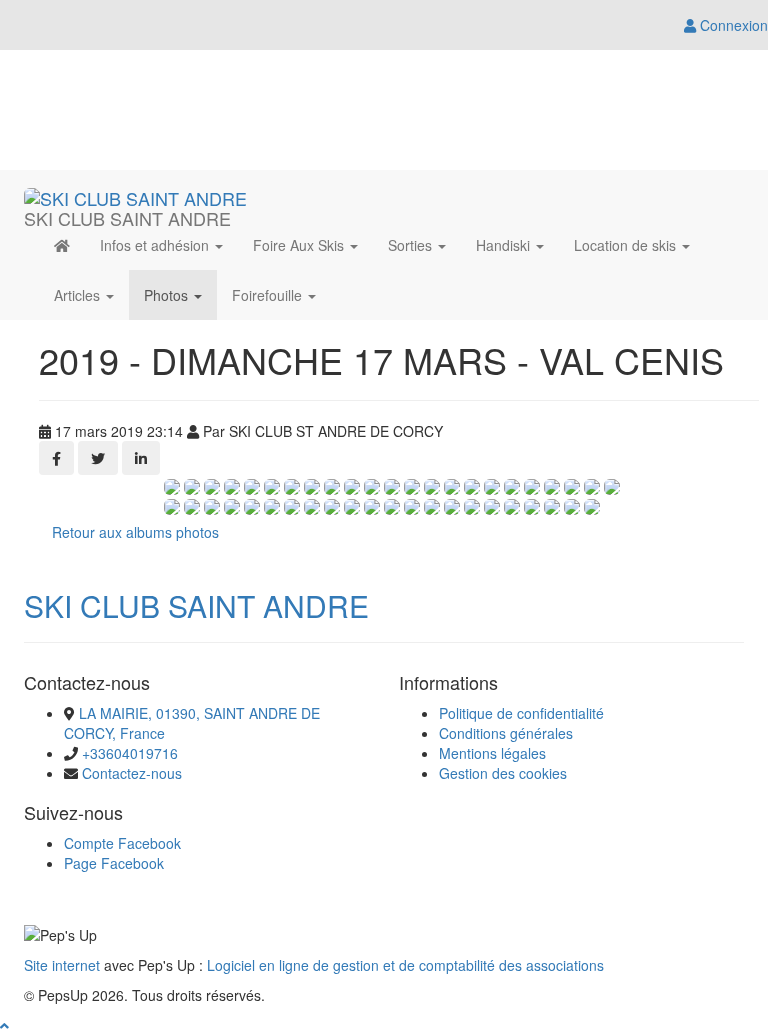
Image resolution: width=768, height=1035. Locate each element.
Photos (168, 295)
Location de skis (627, 245)
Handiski (505, 245)
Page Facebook (114, 863)
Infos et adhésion (156, 245)
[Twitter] (98, 458)
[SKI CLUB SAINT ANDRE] (135, 195)
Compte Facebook (122, 843)
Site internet (62, 965)
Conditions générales (506, 733)
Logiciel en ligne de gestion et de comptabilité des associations (405, 965)
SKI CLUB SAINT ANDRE (196, 605)
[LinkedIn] (141, 458)
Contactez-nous (132, 773)
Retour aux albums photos (135, 532)
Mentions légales (492, 753)
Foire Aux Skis (300, 245)
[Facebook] (56, 458)
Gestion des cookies (503, 773)
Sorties (412, 245)
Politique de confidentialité (521, 713)
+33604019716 (130, 753)
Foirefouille (269, 295)
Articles (79, 295)
